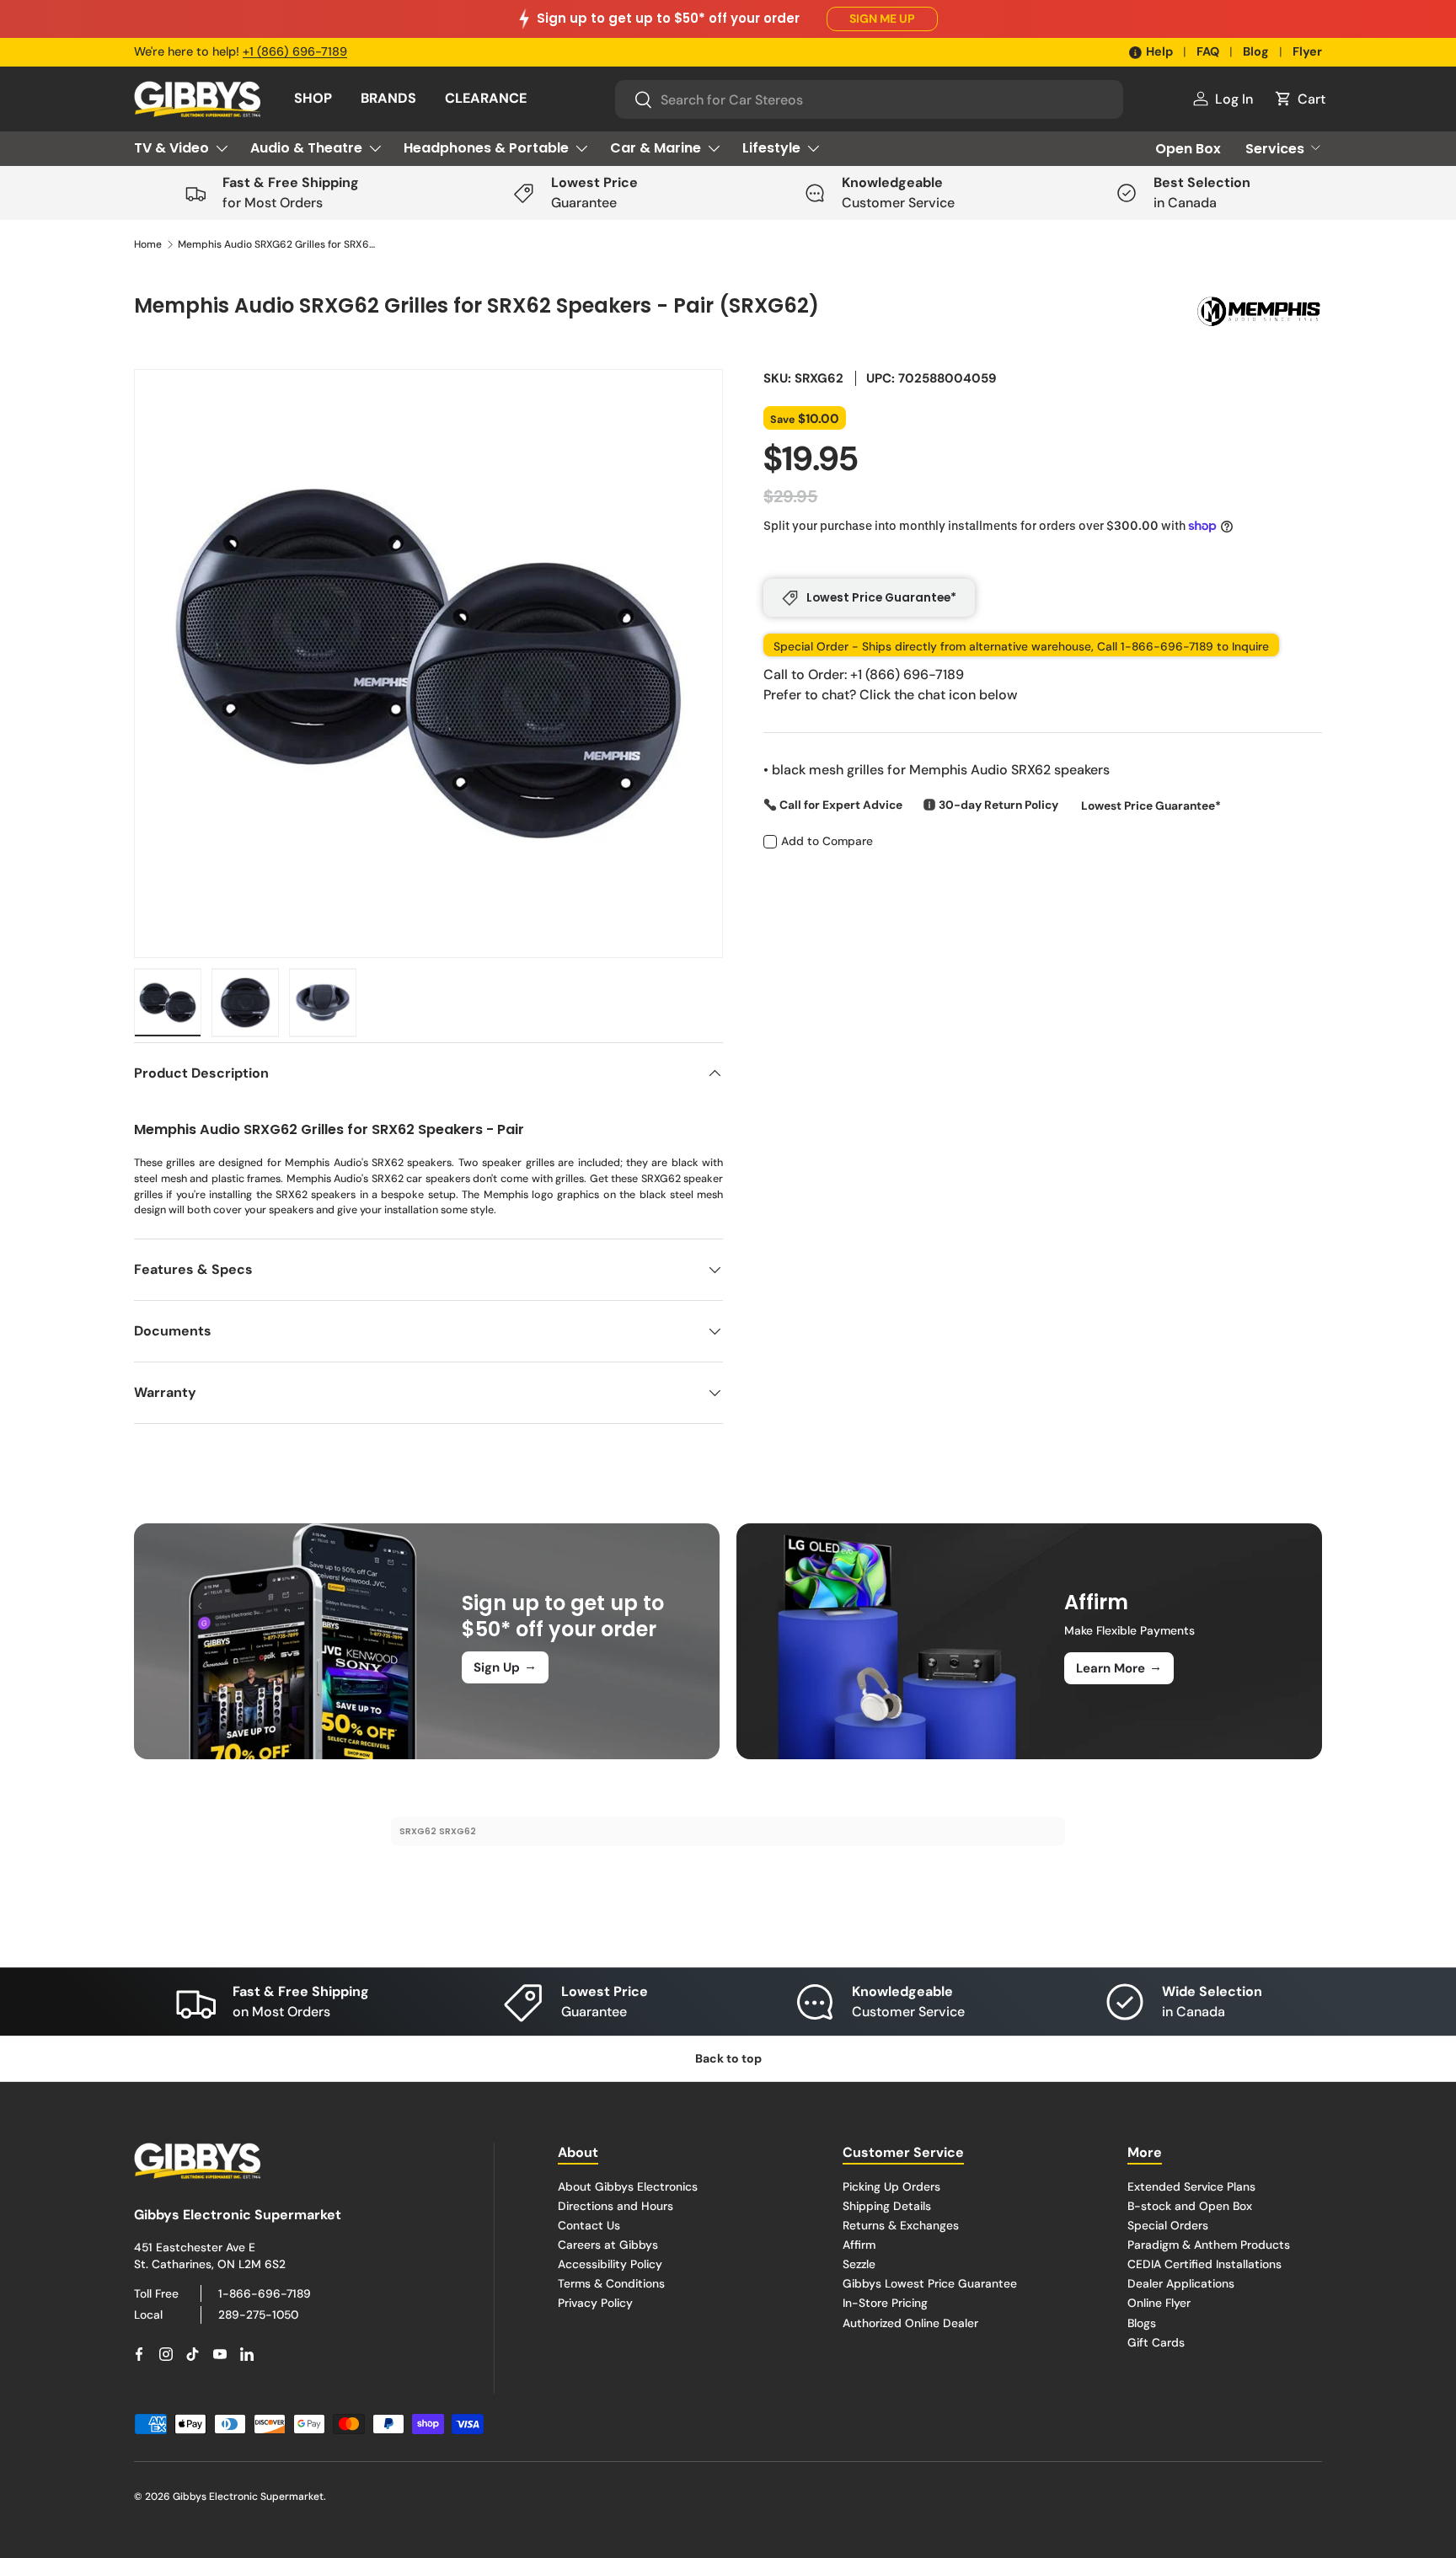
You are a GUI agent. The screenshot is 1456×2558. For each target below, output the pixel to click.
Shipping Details (887, 2206)
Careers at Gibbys (608, 2245)
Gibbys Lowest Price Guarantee (930, 2284)
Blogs (1142, 2323)
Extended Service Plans (1191, 2186)
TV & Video (171, 148)
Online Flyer (1159, 2304)
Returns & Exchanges (901, 2225)
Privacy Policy (595, 2304)
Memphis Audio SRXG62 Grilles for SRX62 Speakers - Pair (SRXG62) (279, 244)
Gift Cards (1156, 2342)
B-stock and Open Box (1190, 2206)
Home (148, 244)
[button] (1299, 99)
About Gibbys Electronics (628, 2186)
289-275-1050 (258, 2315)
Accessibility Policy (610, 2264)
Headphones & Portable (486, 148)
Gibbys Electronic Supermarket (248, 2496)
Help (1159, 51)
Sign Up (505, 1667)
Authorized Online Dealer (910, 2323)
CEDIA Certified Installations (1204, 2264)
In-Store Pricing (885, 2304)
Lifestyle (771, 148)
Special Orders (1168, 2225)
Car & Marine (656, 148)
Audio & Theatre (306, 148)
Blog (1256, 51)
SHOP (313, 98)
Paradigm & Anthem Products (1209, 2245)
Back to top (728, 2058)
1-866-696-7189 (265, 2293)
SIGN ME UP (882, 19)
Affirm (859, 2245)
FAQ (1208, 51)
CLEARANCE (486, 98)
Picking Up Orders (891, 2186)
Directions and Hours (616, 2206)
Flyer (1307, 51)
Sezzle (859, 2264)
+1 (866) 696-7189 (295, 51)
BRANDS (388, 98)
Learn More (1119, 1667)
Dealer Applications (1181, 2284)
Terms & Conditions (611, 2284)
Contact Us (589, 2225)
